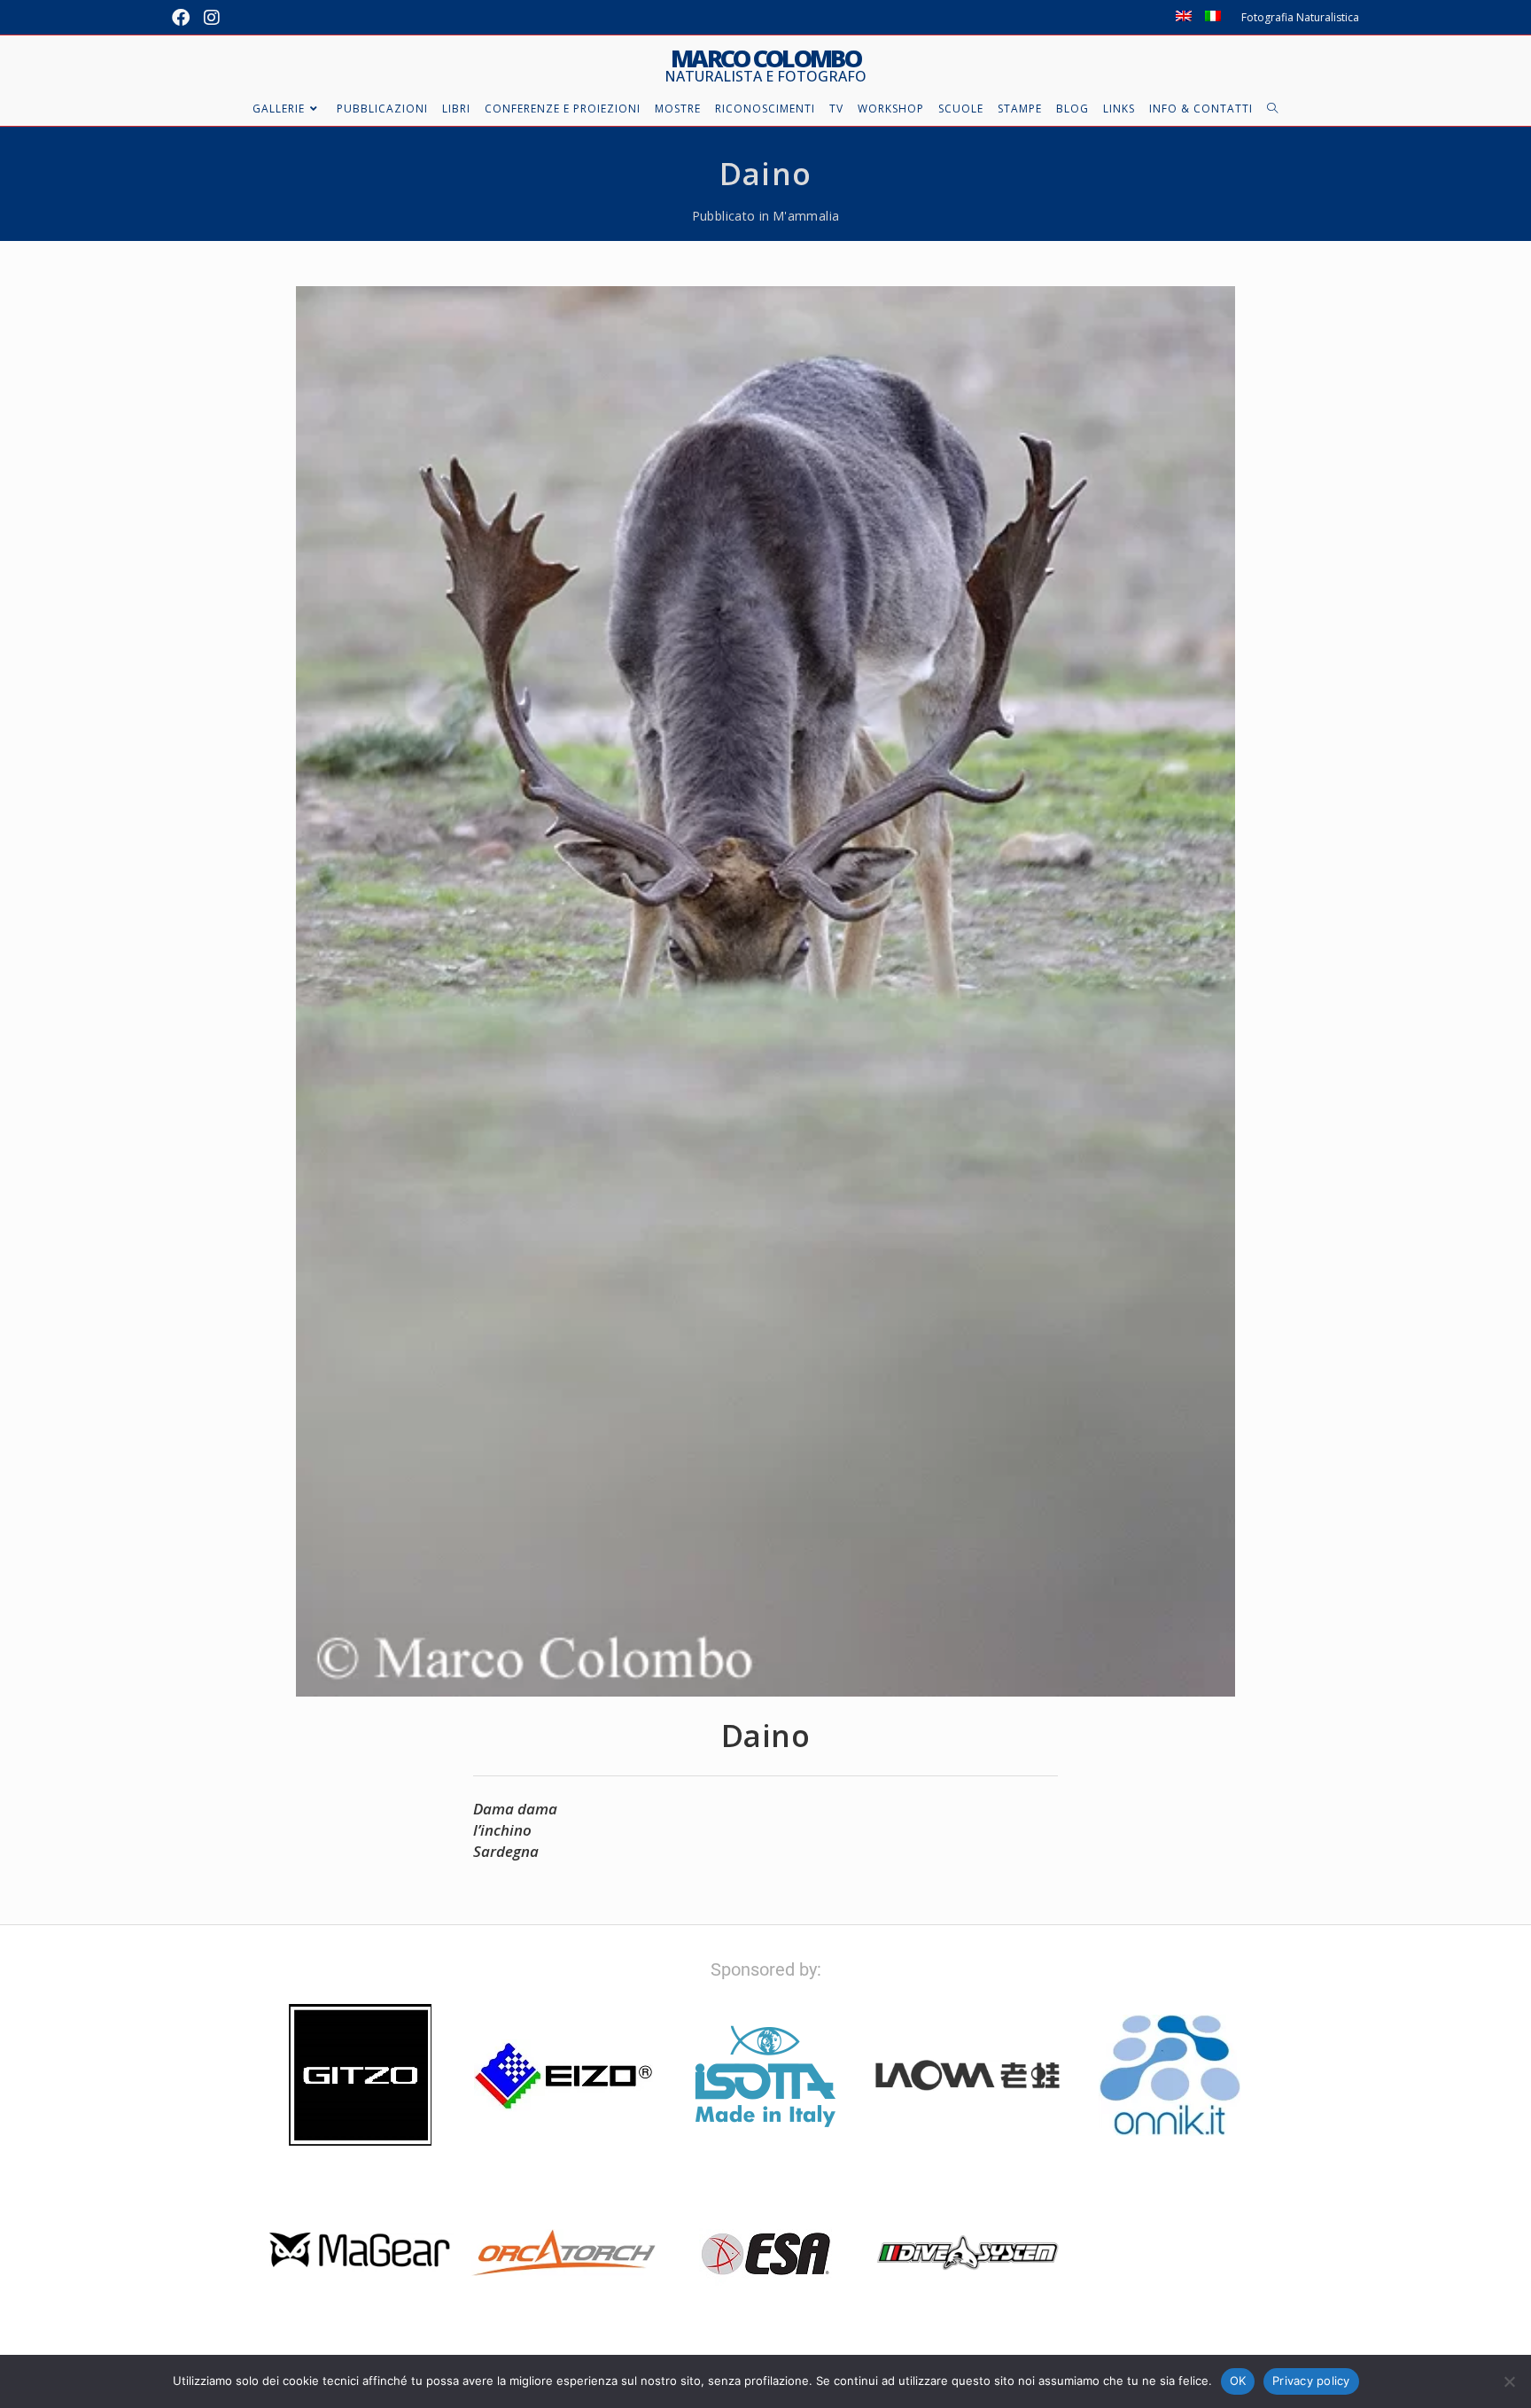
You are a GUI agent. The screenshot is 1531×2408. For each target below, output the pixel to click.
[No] (1509, 2381)
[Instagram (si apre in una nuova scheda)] (212, 18)
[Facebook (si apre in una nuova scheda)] (184, 18)
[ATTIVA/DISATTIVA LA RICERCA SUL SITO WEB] (1273, 109)
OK (1238, 2381)
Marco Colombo (765, 65)
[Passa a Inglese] (1184, 17)
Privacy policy (1311, 2381)
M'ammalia (806, 216)
